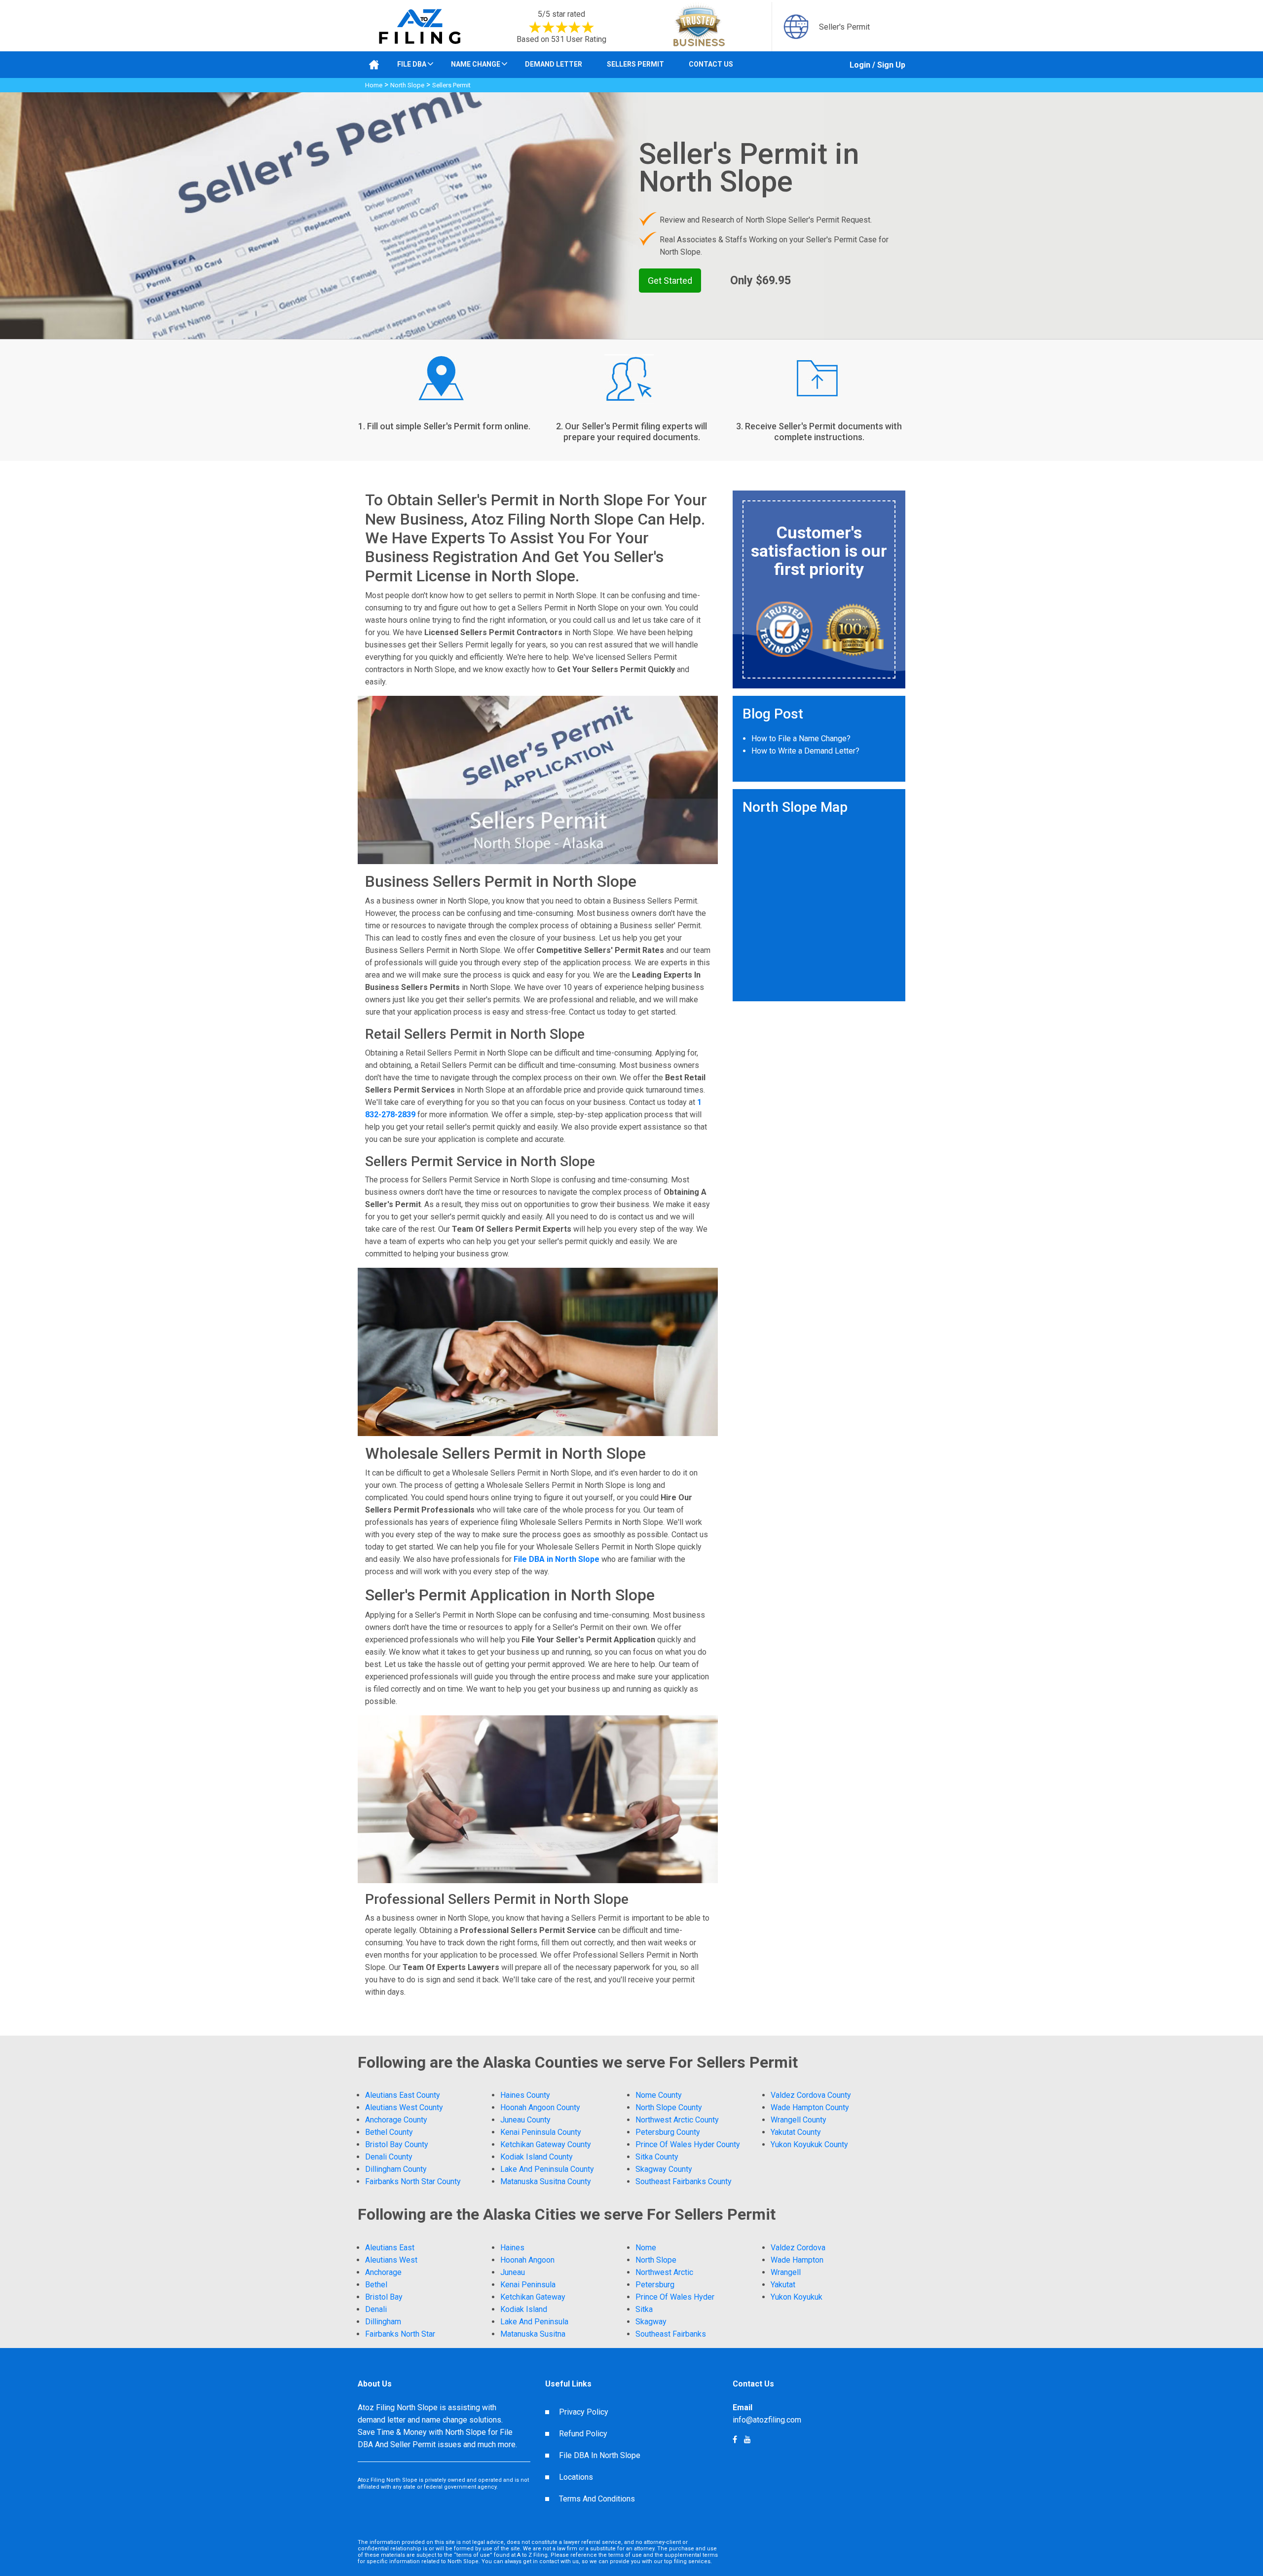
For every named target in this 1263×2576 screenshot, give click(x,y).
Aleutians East (390, 2248)
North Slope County (669, 2107)
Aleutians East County (403, 2095)
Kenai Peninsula (528, 2285)
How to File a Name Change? (801, 739)
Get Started (670, 281)
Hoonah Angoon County (540, 2107)
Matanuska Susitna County (546, 2181)
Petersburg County (668, 2132)
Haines (512, 2248)
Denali (376, 2309)
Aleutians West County (404, 2107)
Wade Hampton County (810, 2107)
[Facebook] (747, 2440)
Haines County (525, 2095)
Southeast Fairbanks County (684, 2181)
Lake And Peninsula (534, 2322)
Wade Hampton (797, 2260)
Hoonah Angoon (527, 2260)
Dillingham (383, 2322)
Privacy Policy (584, 2412)
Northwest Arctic (664, 2272)
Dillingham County (396, 2169)
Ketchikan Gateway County (546, 2144)
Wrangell (786, 2272)
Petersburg (655, 2285)
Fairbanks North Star (400, 2334)
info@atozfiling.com (767, 2420)
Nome (646, 2248)
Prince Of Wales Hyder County (688, 2144)
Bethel (376, 2285)
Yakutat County (796, 2132)
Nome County (659, 2095)
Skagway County (664, 2169)
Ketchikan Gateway (533, 2297)
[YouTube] (735, 2440)
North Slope (407, 85)
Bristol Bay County (397, 2144)
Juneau (513, 2272)
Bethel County (389, 2132)
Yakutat (783, 2285)
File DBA (412, 64)
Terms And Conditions (597, 2499)
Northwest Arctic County (677, 2120)
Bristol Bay (384, 2297)
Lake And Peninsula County (547, 2169)
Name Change (476, 64)
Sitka (644, 2309)
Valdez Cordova (798, 2248)
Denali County (389, 2157)
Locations (576, 2477)
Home (374, 85)
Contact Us (711, 64)
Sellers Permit (635, 64)
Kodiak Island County (537, 2157)
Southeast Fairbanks (671, 2334)
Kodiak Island (524, 2309)
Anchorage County (396, 2120)
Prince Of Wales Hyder (675, 2297)
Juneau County (525, 2120)
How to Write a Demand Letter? (805, 751)
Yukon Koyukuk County (809, 2144)
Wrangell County (799, 2120)
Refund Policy (583, 2434)
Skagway (651, 2322)
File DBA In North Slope (600, 2455)
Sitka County (657, 2157)
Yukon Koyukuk (797, 2297)
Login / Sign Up (877, 65)
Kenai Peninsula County (541, 2132)
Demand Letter (554, 64)
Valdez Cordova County (811, 2095)
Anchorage (383, 2272)
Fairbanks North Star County (413, 2181)
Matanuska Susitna (533, 2334)
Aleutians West (391, 2260)
